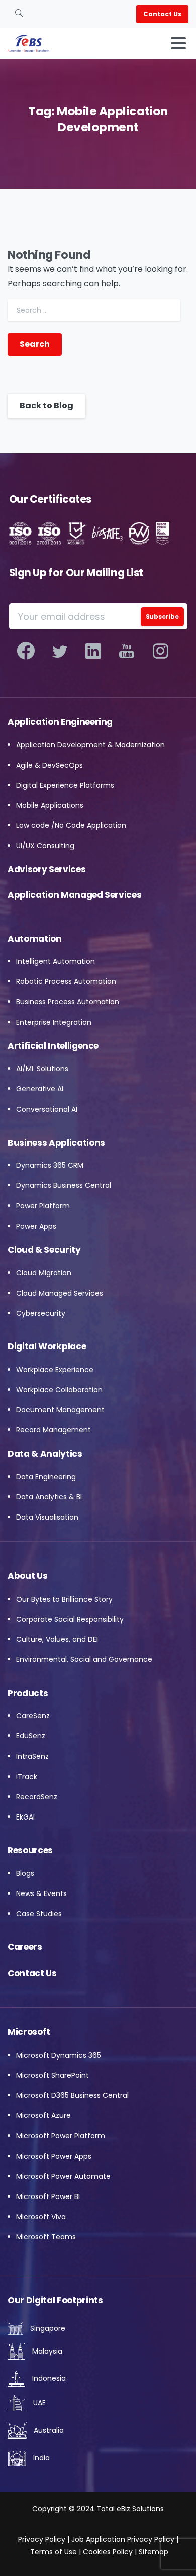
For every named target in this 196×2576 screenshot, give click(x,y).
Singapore (47, 2328)
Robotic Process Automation (66, 981)
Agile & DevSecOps (50, 765)
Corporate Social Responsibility (70, 1619)
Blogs (25, 1873)
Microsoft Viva (41, 2217)
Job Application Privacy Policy (122, 2539)
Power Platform (43, 1206)
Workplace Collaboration (59, 1390)
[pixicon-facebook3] (26, 651)
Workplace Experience (55, 1370)
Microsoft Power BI (48, 2196)
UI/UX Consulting (45, 846)
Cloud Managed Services (60, 1293)
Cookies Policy (108, 2552)
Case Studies (39, 1914)
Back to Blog (46, 405)
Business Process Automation (68, 1002)
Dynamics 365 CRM (50, 1165)
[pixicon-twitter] (60, 651)
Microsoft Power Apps (54, 2156)
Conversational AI (47, 1109)
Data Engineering (46, 1477)
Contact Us (32, 1973)
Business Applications (56, 1143)
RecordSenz (37, 1797)
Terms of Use (54, 2552)
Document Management (60, 1410)
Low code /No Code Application (71, 825)
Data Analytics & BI (49, 1497)
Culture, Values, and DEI (57, 1639)
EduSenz (31, 1736)
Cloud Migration (44, 1273)
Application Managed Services (74, 895)
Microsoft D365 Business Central (72, 2095)
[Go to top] (168, 2551)
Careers (25, 1947)
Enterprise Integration (54, 1022)
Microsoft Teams (46, 2237)
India (40, 2458)
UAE (38, 2403)
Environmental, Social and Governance (84, 1659)
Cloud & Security (44, 1250)
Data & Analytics (45, 1454)
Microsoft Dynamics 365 (59, 2055)
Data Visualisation (47, 1517)
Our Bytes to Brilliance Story (64, 1599)
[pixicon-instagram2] (161, 651)
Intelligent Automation (56, 961)
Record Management (54, 1430)
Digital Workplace (47, 1346)
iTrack (27, 1777)
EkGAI (25, 1817)
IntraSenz (32, 1756)
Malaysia (46, 2351)
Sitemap (154, 2552)
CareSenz (33, 1716)
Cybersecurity (41, 1313)
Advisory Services (46, 869)
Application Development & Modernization (90, 745)
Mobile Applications (50, 805)
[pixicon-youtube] (127, 651)
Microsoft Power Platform (61, 2136)
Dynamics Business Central (64, 1185)
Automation (35, 939)
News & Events (41, 1893)
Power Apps (36, 1226)
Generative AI (40, 1089)
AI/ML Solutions (42, 1069)
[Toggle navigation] (178, 43)
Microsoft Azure (43, 2115)
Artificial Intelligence (53, 1046)
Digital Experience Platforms (65, 785)
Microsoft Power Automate (63, 2176)
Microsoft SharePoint (53, 2075)
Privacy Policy (42, 2539)
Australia (48, 2430)
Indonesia (48, 2378)
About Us (27, 1576)
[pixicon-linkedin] (93, 651)
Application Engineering (60, 722)
